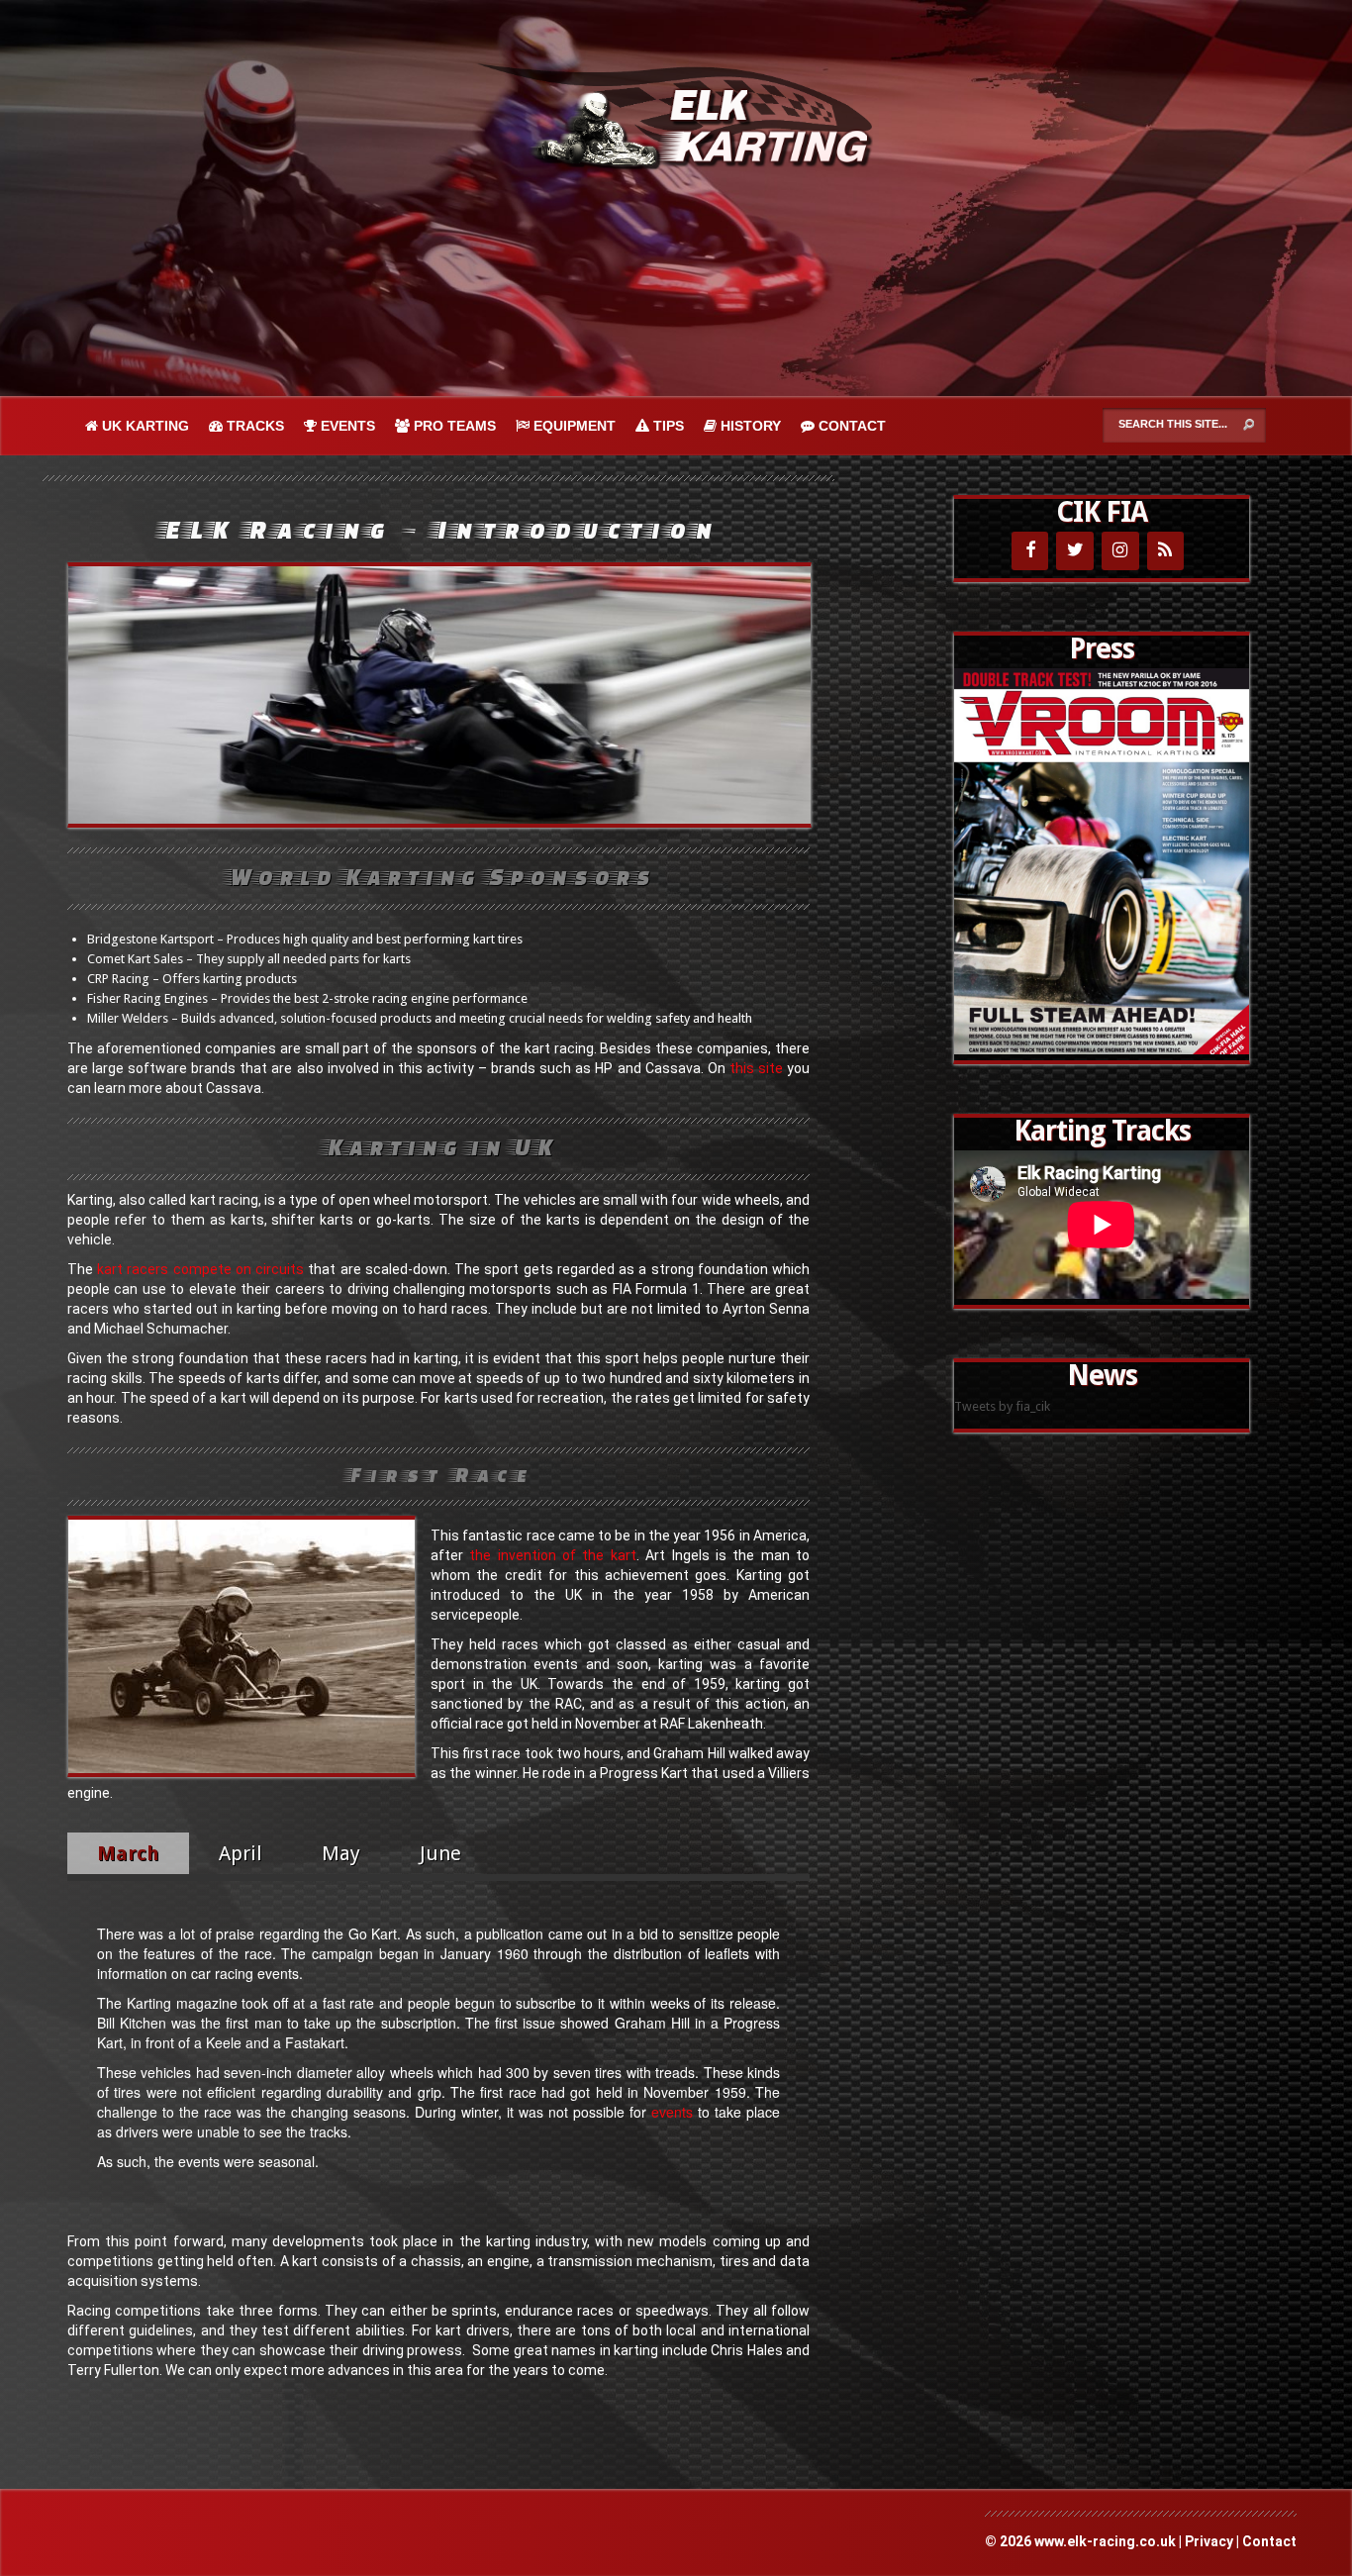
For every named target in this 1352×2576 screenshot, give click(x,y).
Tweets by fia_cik (1002, 1406)
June (443, 1853)
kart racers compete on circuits (200, 1269)
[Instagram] (1120, 551)
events (672, 2112)
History (749, 426)
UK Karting (144, 426)
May (341, 1853)
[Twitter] (1075, 551)
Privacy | (1213, 2541)
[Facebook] (1030, 551)
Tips (667, 426)
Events (346, 426)
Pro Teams (453, 426)
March (128, 1853)
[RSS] (1166, 551)
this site (756, 1068)
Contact (850, 426)
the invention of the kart (552, 1555)
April (241, 1853)
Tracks (253, 426)
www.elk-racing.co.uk (1105, 2541)
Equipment (573, 426)
